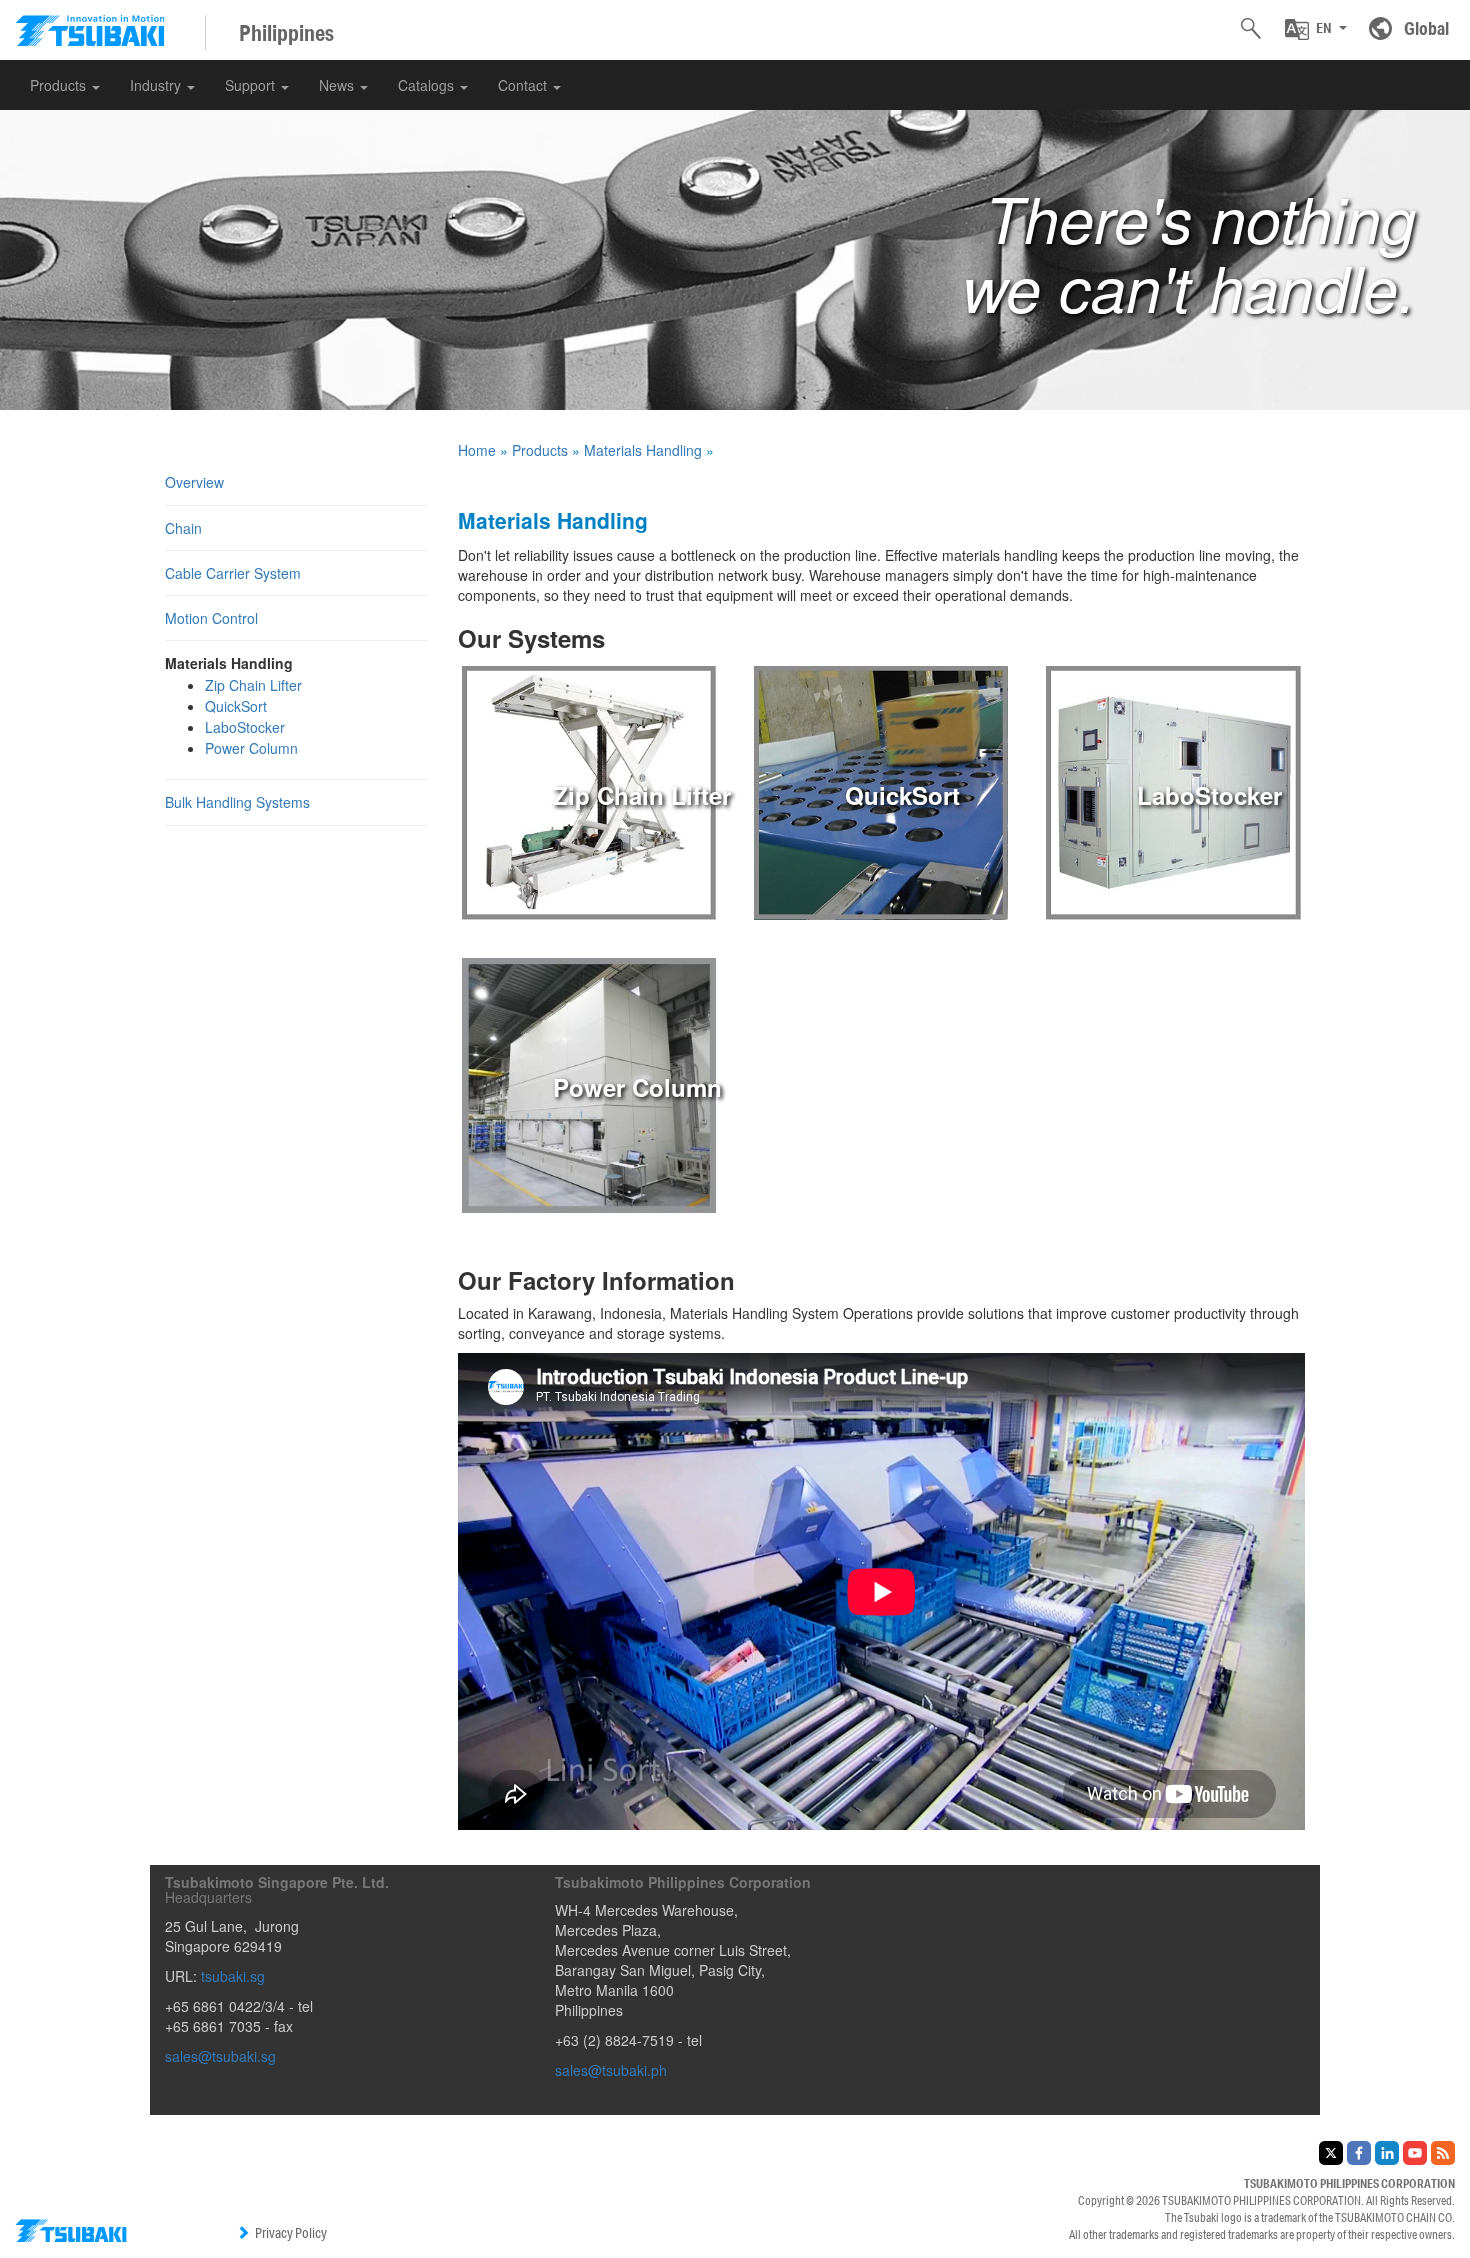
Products (60, 85)
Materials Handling (643, 450)
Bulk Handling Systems (237, 802)
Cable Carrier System (233, 573)
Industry (157, 85)
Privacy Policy (291, 2233)
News (338, 85)
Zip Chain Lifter (253, 685)
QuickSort (236, 706)
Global (1426, 28)
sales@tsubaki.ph (611, 2070)
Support (252, 85)
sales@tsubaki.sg (220, 2056)
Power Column (251, 748)
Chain (183, 528)
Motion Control (211, 618)
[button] (1316, 29)
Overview (194, 482)
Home (477, 450)
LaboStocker (245, 727)
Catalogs (428, 85)
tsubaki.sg (233, 1976)
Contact (524, 85)
